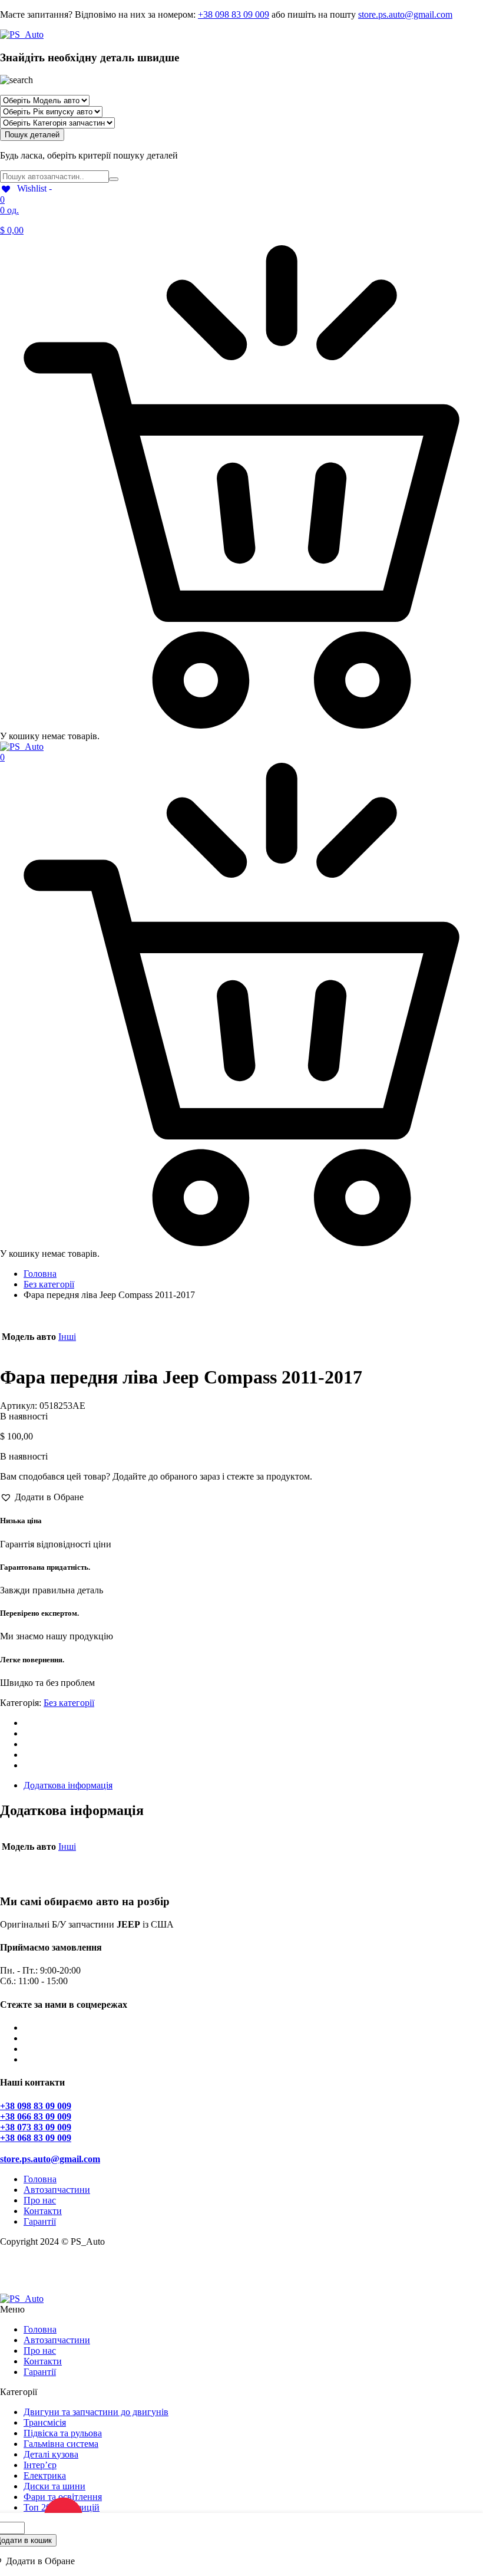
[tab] (253, 1786)
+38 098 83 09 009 (234, 14)
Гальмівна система (61, 2444)
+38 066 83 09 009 (36, 2117)
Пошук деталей (32, 135)
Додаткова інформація (68, 1785)
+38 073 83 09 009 (36, 2127)
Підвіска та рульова (63, 2433)
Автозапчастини (57, 2190)
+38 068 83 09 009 (36, 2138)
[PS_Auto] (22, 34)
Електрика (45, 2475)
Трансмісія (45, 2422)
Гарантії (40, 2221)
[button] (42, 1497)
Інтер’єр (40, 2465)
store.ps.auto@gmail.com (405, 14)
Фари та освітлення (63, 2497)
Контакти (43, 2211)
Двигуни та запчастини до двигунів (96, 2412)
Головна (40, 1274)
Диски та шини (54, 2486)
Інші (67, 1337)
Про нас (40, 2200)
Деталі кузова (51, 2454)
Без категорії (49, 1284)
